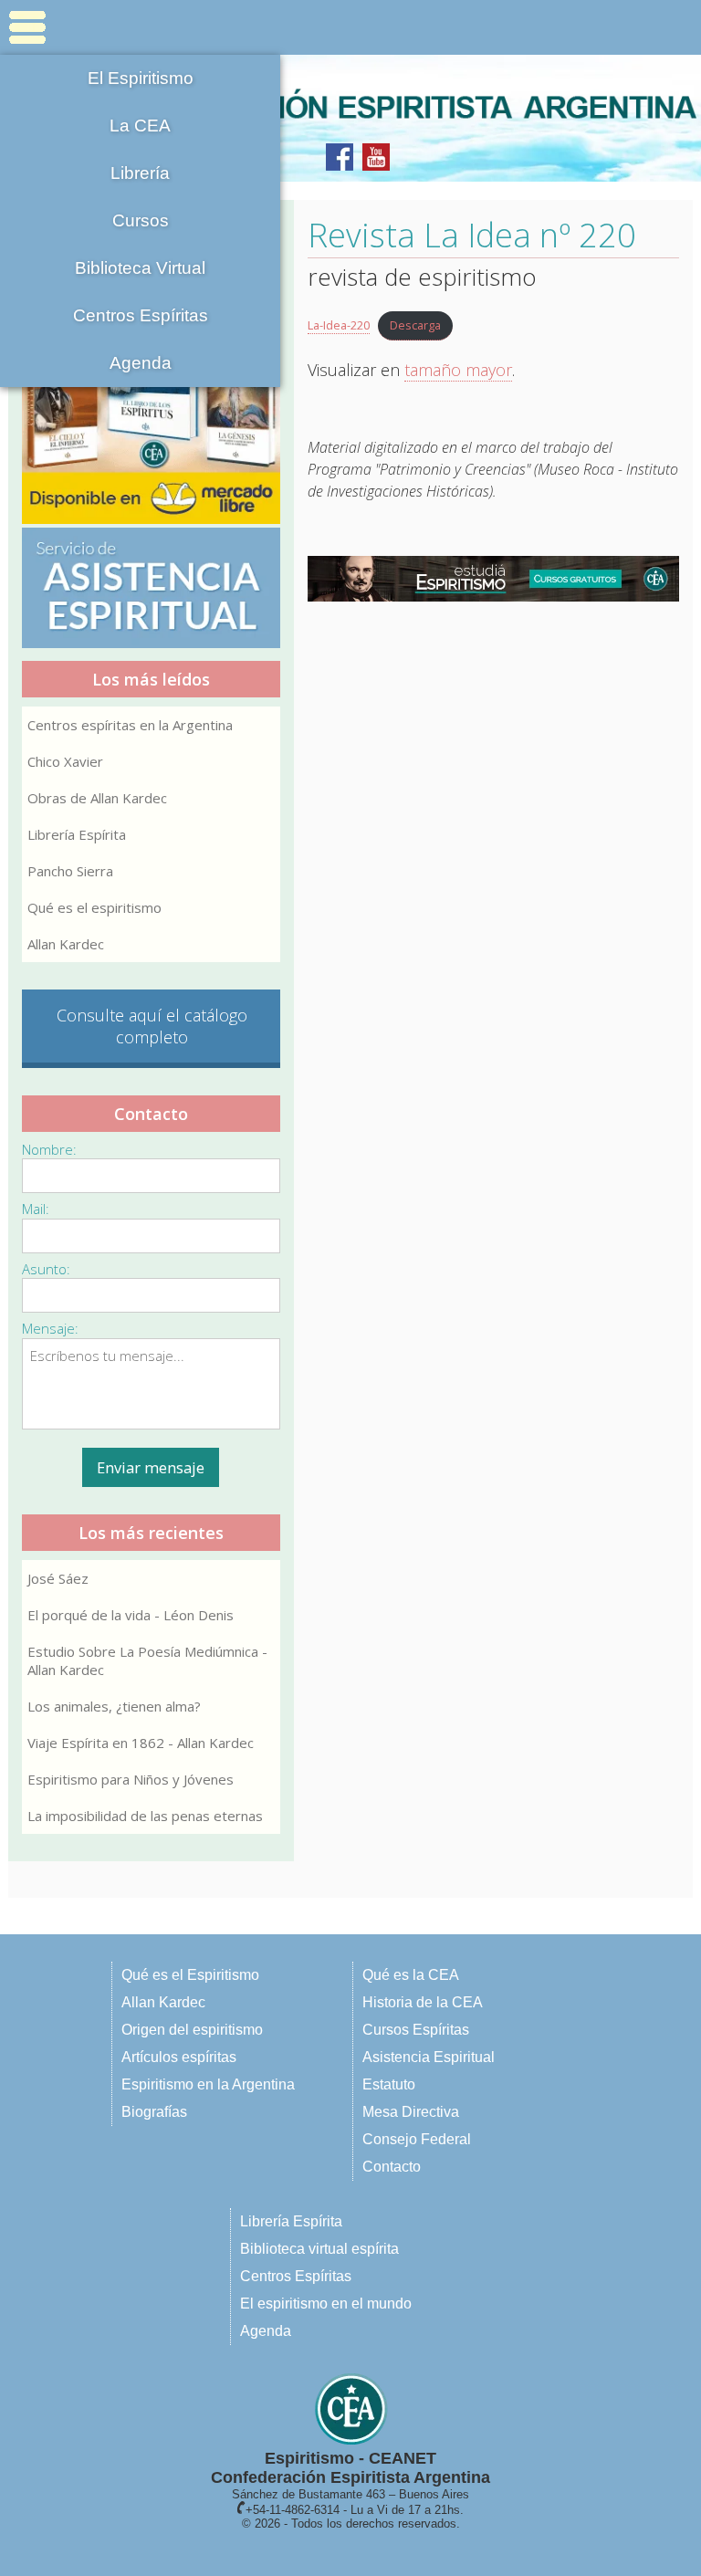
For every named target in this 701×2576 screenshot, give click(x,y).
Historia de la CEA (423, 2002)
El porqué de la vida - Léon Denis (131, 1615)
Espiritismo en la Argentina (208, 2084)
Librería (140, 173)
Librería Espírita (77, 834)
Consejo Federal (417, 2139)
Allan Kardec (66, 944)
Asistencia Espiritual (429, 2057)
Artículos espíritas (179, 2057)
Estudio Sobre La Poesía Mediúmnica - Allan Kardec (147, 1660)
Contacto (392, 2167)
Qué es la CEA (411, 1975)
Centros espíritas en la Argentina (130, 725)
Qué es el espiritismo (94, 907)
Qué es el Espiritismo (190, 1975)
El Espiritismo (141, 78)
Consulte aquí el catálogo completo (152, 1026)
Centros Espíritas (141, 315)
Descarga (415, 325)
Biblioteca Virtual (140, 268)
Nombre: (49, 1149)
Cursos (141, 220)
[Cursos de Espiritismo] (494, 579)
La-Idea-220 (339, 325)
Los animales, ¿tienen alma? (114, 1706)
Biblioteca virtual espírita (319, 2249)
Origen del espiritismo (192, 2030)
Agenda (141, 363)
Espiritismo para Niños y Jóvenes (131, 1779)
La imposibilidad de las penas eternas (145, 1816)
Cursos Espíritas (416, 2030)
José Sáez (58, 1578)
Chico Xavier (65, 761)
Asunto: (46, 1269)
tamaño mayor (458, 370)
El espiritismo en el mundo (326, 2304)
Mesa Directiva (411, 2112)
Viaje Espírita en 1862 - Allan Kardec (141, 1743)
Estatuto (389, 2084)
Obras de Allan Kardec (97, 798)
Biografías (154, 2112)
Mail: (36, 1209)
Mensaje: (50, 1328)
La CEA (140, 126)
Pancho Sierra (70, 871)
